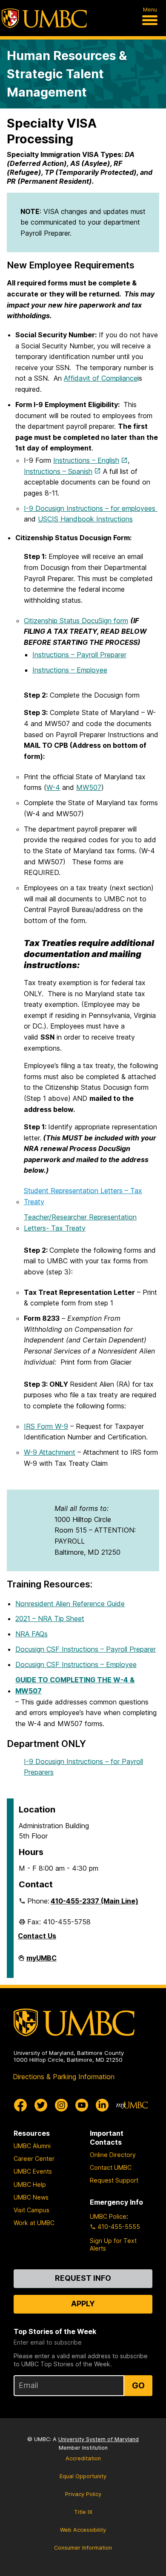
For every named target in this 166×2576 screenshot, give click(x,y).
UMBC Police (108, 2216)
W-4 (53, 787)
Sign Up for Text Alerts (113, 2244)
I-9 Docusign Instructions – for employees (91, 508)
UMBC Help (30, 2184)
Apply (83, 2304)
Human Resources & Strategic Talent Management (67, 74)
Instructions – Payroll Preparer (79, 655)
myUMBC (41, 1961)
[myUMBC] (132, 2105)
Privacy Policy (83, 2494)
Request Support (114, 2180)
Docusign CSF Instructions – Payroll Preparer (86, 1649)
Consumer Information (83, 2548)
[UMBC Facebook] (20, 2105)
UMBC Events (33, 2171)
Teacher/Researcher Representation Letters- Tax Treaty (80, 1222)
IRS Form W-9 (46, 1426)
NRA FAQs (31, 1634)
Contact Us (37, 1936)
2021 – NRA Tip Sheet (50, 1619)
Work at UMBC (34, 2223)
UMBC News (31, 2197)
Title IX (83, 2512)
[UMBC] (44, 18)
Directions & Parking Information (64, 2077)
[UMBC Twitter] (41, 2105)
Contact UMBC (111, 2167)
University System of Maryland (99, 2439)
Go (138, 2385)
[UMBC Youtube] (82, 2105)
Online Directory (113, 2155)
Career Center (34, 2159)
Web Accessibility (83, 2530)
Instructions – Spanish (58, 471)
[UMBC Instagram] (61, 2105)
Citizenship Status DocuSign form (76, 621)
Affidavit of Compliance (101, 378)
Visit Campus (31, 2210)
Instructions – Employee (70, 670)
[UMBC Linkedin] (102, 2105)
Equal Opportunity (83, 2476)
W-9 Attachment (50, 1452)
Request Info (83, 2278)
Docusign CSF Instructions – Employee (76, 1664)
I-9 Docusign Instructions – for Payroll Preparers (83, 1767)
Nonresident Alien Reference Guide (70, 1604)
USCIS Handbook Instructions (85, 519)
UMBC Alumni (32, 2146)
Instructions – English (86, 460)
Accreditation (83, 2458)
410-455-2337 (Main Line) (94, 1901)
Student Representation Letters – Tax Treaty (83, 1196)
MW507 (89, 787)
